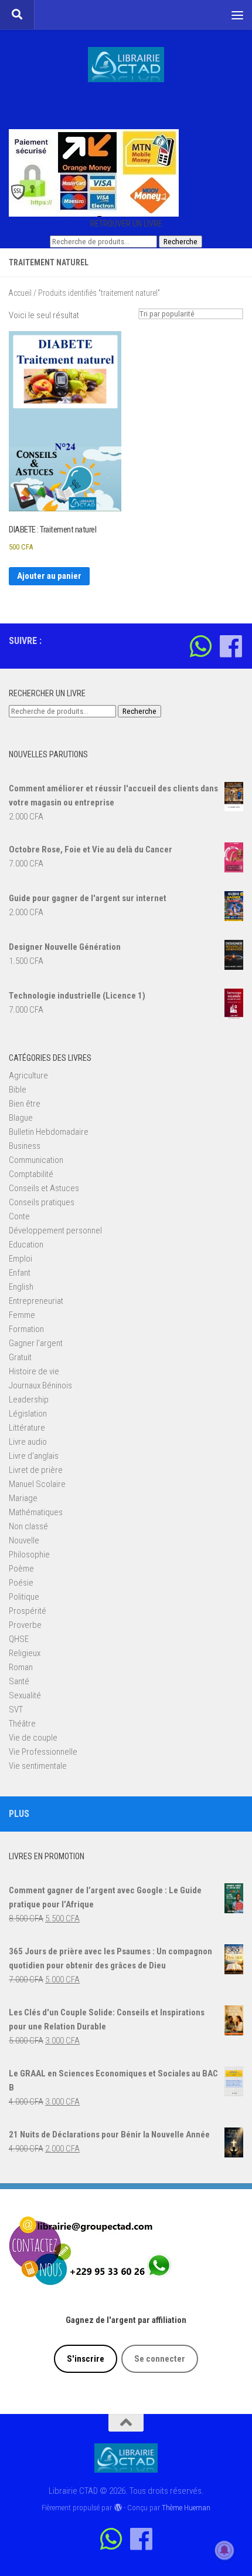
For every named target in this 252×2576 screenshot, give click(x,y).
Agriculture (28, 1075)
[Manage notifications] (224, 2550)
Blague (21, 1118)
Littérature (27, 1428)
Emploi (21, 1259)
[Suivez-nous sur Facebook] (231, 646)
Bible (18, 1090)
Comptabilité (31, 1174)
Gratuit (20, 1357)
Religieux (25, 1653)
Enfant (20, 1273)
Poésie (21, 1583)
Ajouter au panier (49, 576)
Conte (19, 1216)
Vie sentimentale (38, 1766)
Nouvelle (24, 1540)
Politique (24, 1597)
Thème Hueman (186, 2508)
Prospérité (28, 1611)
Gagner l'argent (36, 1343)
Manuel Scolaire (37, 1484)
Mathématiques (36, 1512)
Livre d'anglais (34, 1456)
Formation (26, 1329)
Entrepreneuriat (36, 1301)
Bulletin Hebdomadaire (49, 1132)
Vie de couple (33, 1738)
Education (26, 1245)
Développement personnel (55, 1230)
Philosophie (29, 1555)
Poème (21, 1569)
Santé (19, 1681)
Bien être (25, 1104)
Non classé (28, 1526)
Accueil (20, 293)
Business (25, 1146)
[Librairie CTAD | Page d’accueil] (126, 65)
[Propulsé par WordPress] (118, 2508)
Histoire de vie (34, 1371)
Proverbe (25, 1625)
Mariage (23, 1498)
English (21, 1287)
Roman (21, 1667)
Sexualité (25, 1695)
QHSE (19, 1639)
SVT (16, 1710)
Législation (28, 1414)
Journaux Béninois (40, 1385)
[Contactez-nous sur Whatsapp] (201, 646)
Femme (22, 1315)
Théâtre (22, 1724)
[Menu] (237, 15)
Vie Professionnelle (43, 1752)
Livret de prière (36, 1470)
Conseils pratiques (42, 1202)
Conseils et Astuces (44, 1188)
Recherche (181, 242)
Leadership (29, 1400)
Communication (36, 1160)
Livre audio (28, 1442)
